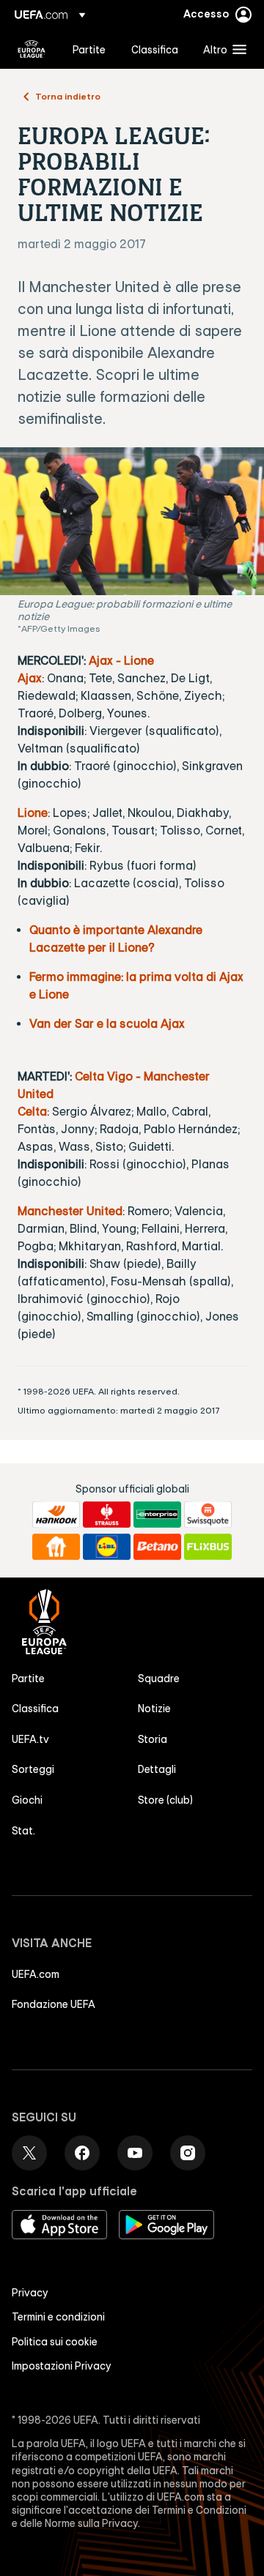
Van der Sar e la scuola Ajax (107, 1023)
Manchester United (70, 1211)
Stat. (23, 1831)
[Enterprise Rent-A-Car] (157, 1515)
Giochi (27, 1800)
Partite (28, 1679)
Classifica (35, 1709)
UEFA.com (36, 1974)
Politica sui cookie (55, 2342)
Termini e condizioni (58, 2317)
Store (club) (165, 1800)
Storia (153, 1739)
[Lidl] (107, 1547)
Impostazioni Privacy (62, 2366)
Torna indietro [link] (68, 96)
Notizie (154, 1709)
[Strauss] (107, 1515)
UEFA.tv (30, 1739)
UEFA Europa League (32, 49)
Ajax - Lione (121, 660)
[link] (89, 49)
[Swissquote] (208, 1515)
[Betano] (157, 1547)
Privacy (30, 2293)
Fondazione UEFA (54, 2004)
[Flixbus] (208, 1547)
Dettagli (157, 1769)
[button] (221, 49)
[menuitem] (89, 49)
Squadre (159, 1679)
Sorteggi (33, 1769)
